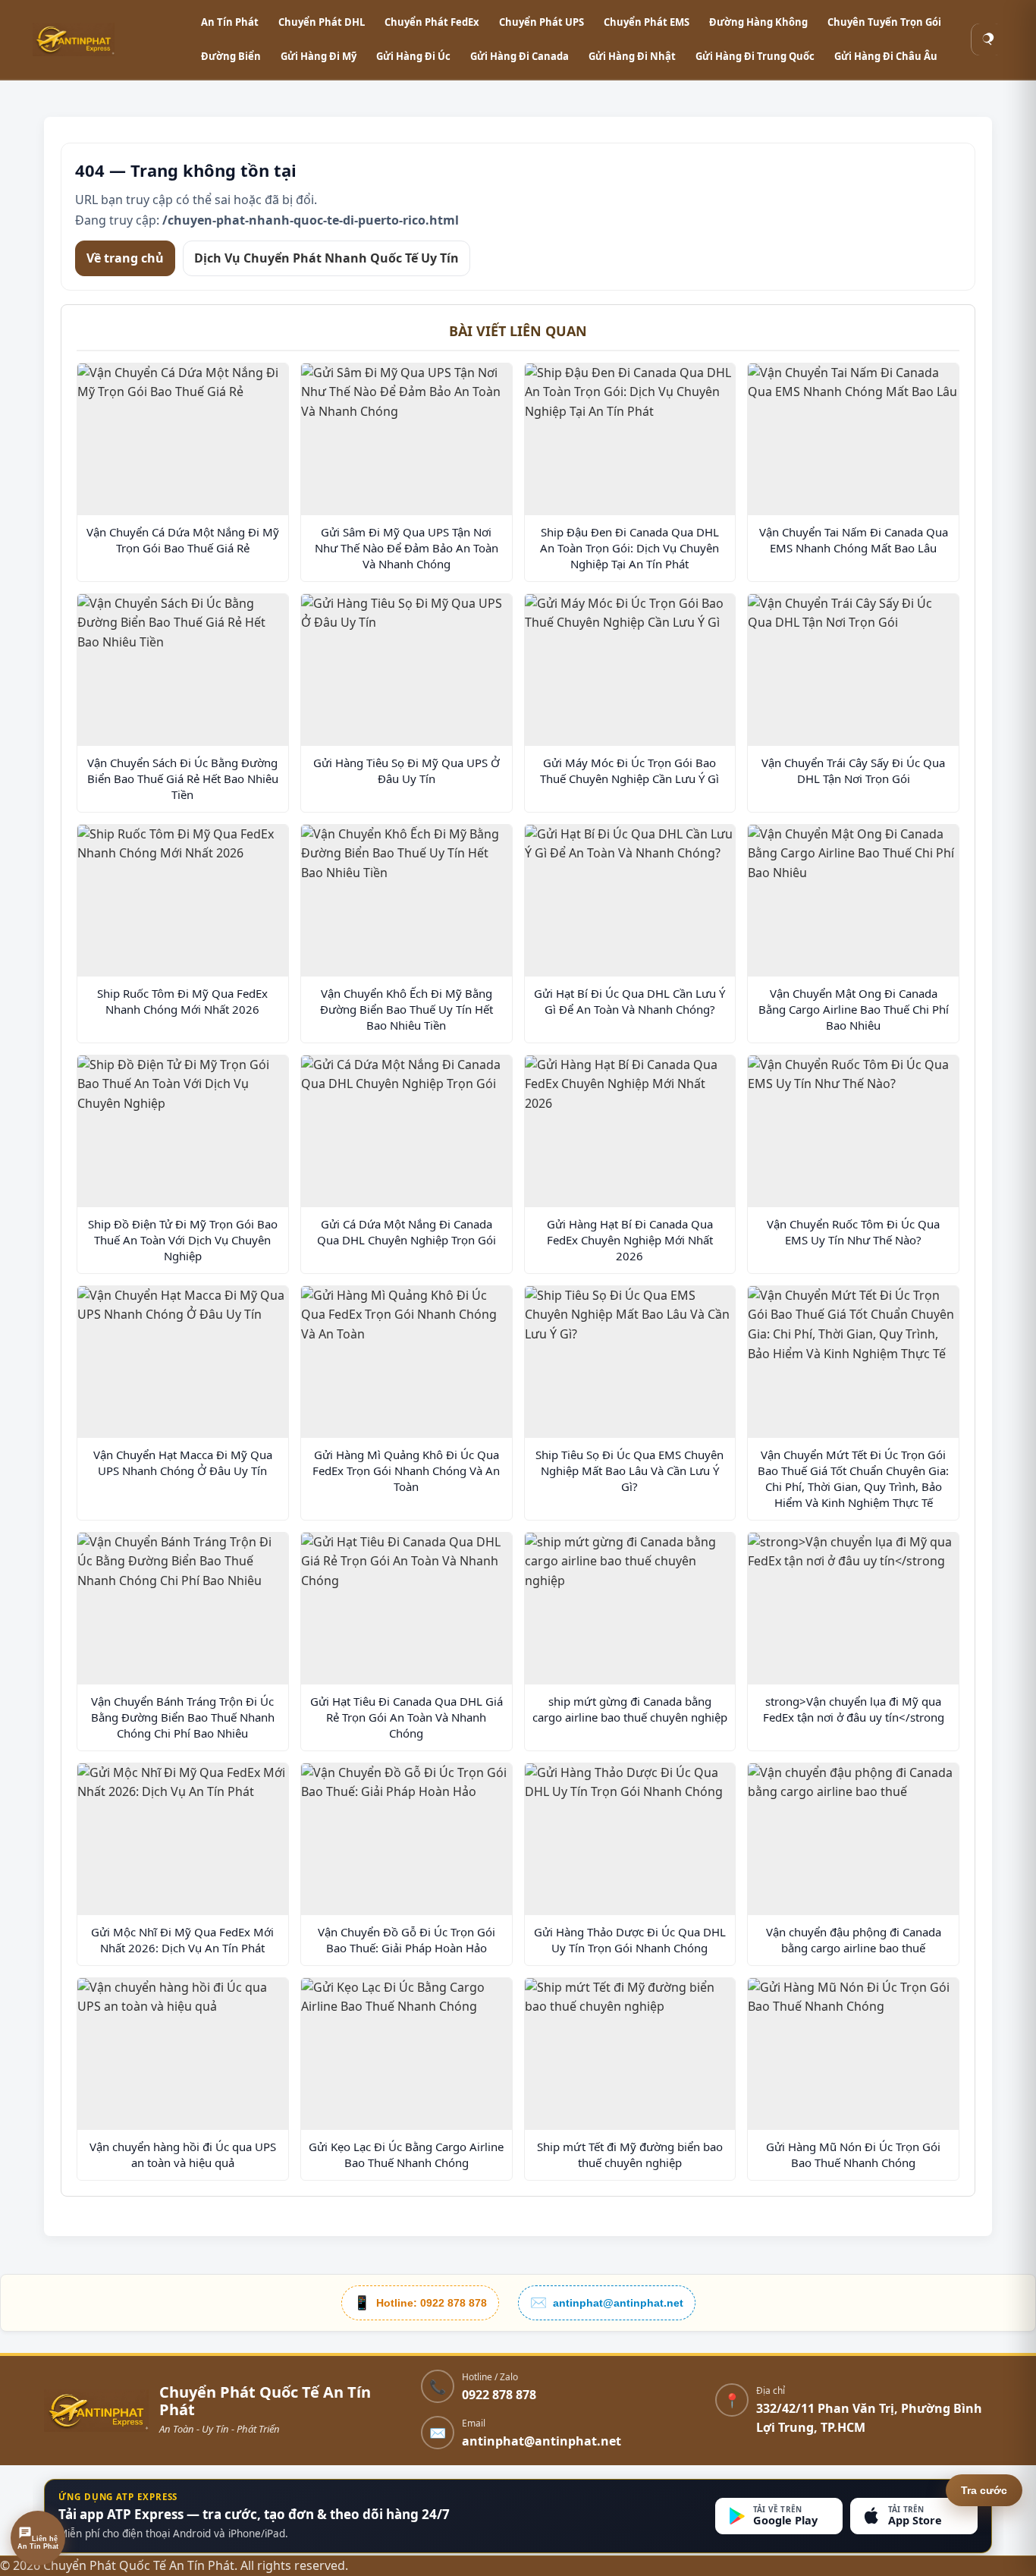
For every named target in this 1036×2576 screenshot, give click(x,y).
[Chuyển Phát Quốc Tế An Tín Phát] (108, 39)
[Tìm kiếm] (987, 39)
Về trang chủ (125, 257)
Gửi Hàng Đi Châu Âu (886, 56)
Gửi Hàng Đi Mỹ (319, 56)
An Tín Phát (230, 22)
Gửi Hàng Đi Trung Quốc (755, 56)
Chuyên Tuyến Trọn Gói (884, 22)
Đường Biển (231, 56)
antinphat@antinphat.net (542, 2441)
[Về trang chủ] (96, 2411)
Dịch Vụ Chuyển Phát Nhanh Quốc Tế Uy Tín (326, 257)
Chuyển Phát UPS (542, 22)
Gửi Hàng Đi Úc (413, 56)
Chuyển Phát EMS (647, 22)
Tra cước (984, 2490)
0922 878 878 (499, 2395)
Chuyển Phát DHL (322, 22)
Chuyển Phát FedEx (432, 22)
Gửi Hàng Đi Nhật (632, 56)
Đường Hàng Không (758, 22)
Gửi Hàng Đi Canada (520, 56)
